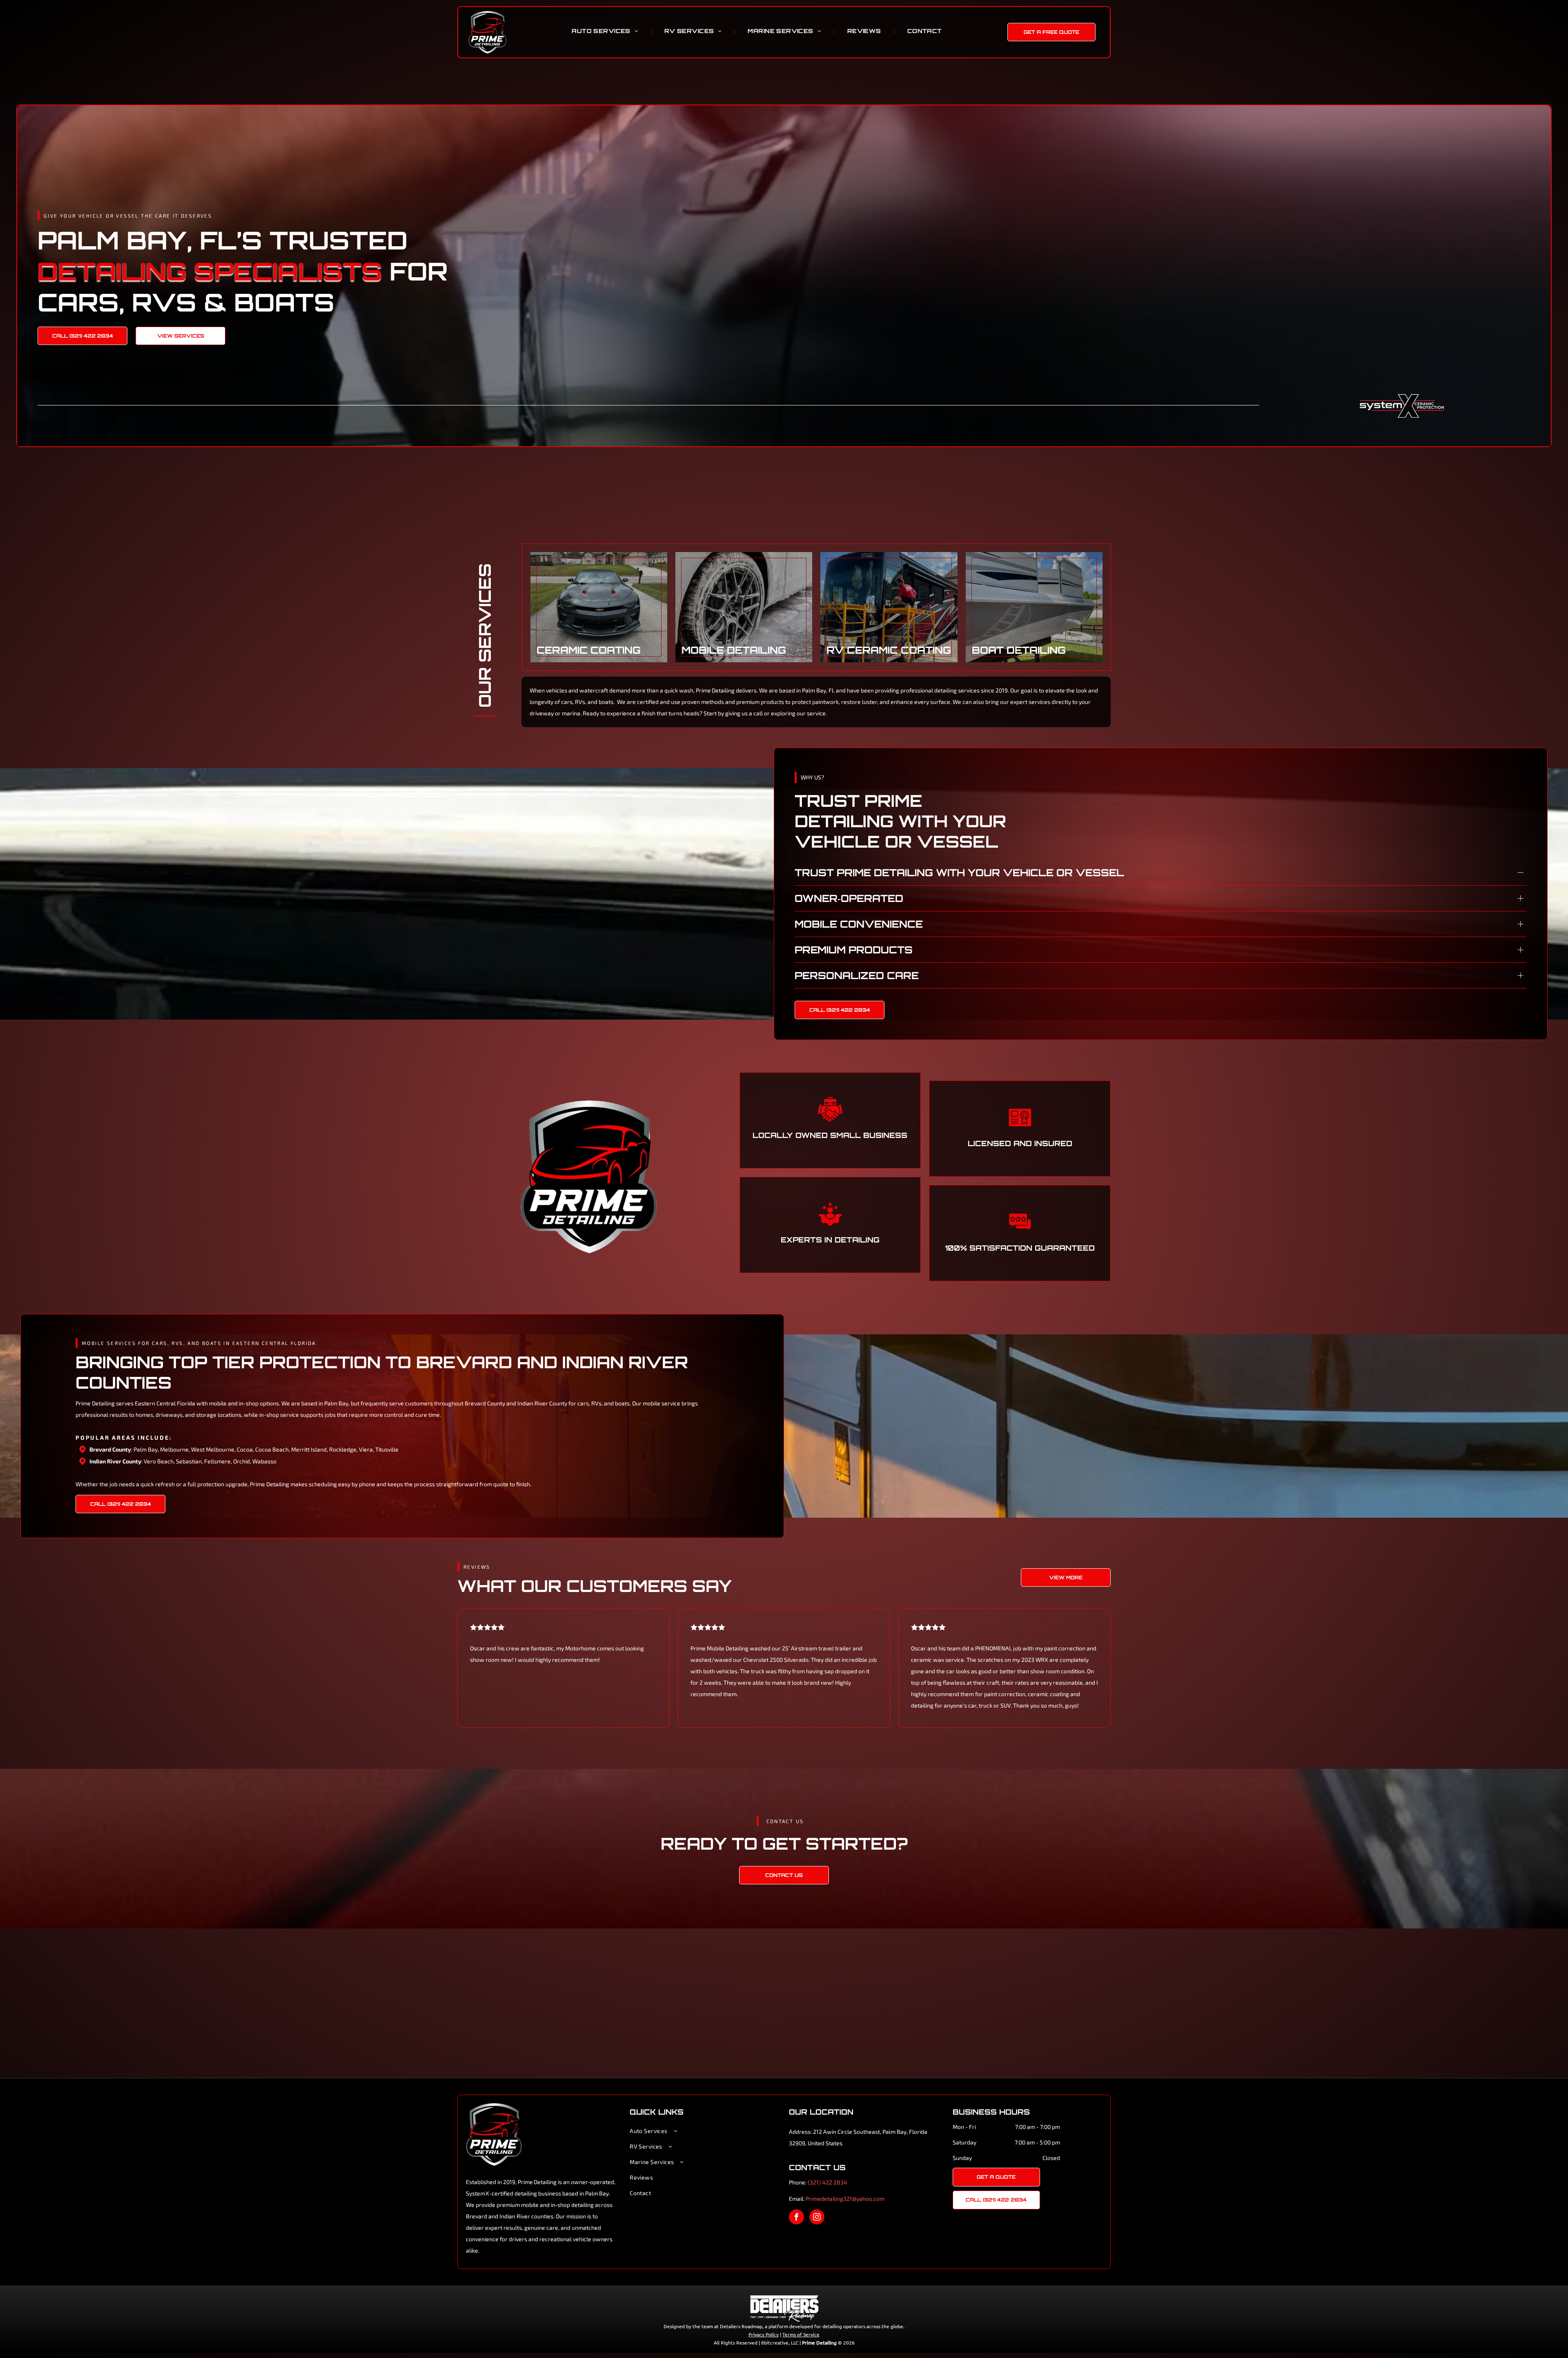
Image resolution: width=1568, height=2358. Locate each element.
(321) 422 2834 (827, 2208)
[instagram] (817, 2243)
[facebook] (796, 2243)
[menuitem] (606, 31)
